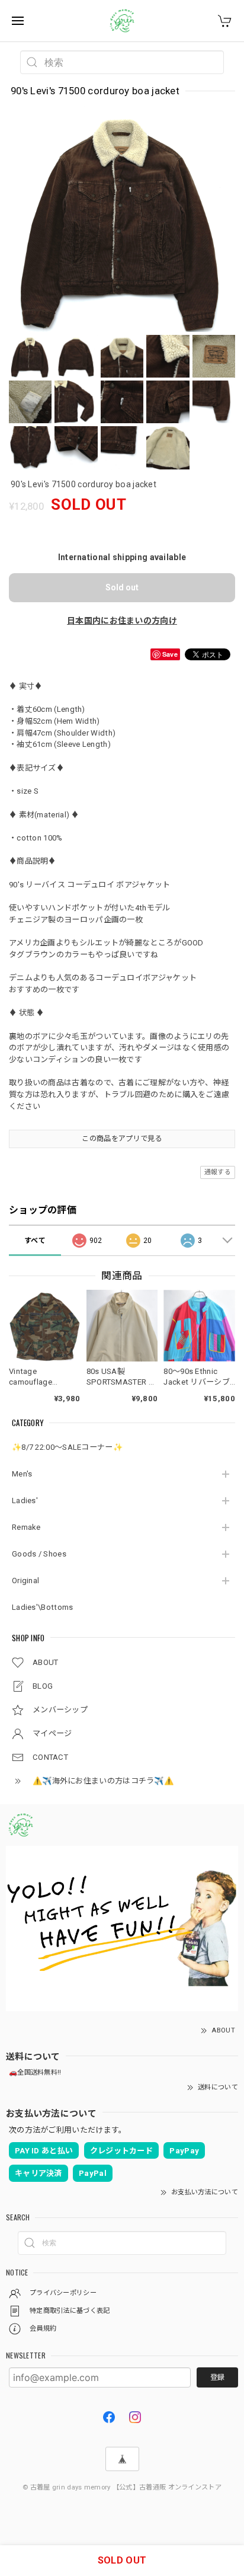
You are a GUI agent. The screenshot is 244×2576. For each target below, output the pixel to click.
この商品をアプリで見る (122, 1139)
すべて (35, 1241)
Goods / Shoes (39, 1554)
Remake (26, 1527)
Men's (22, 1474)
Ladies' (25, 1500)
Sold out (122, 587)
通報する (218, 1172)
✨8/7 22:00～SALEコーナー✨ (67, 1447)
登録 (217, 2377)
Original (25, 1581)
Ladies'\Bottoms (43, 1607)
